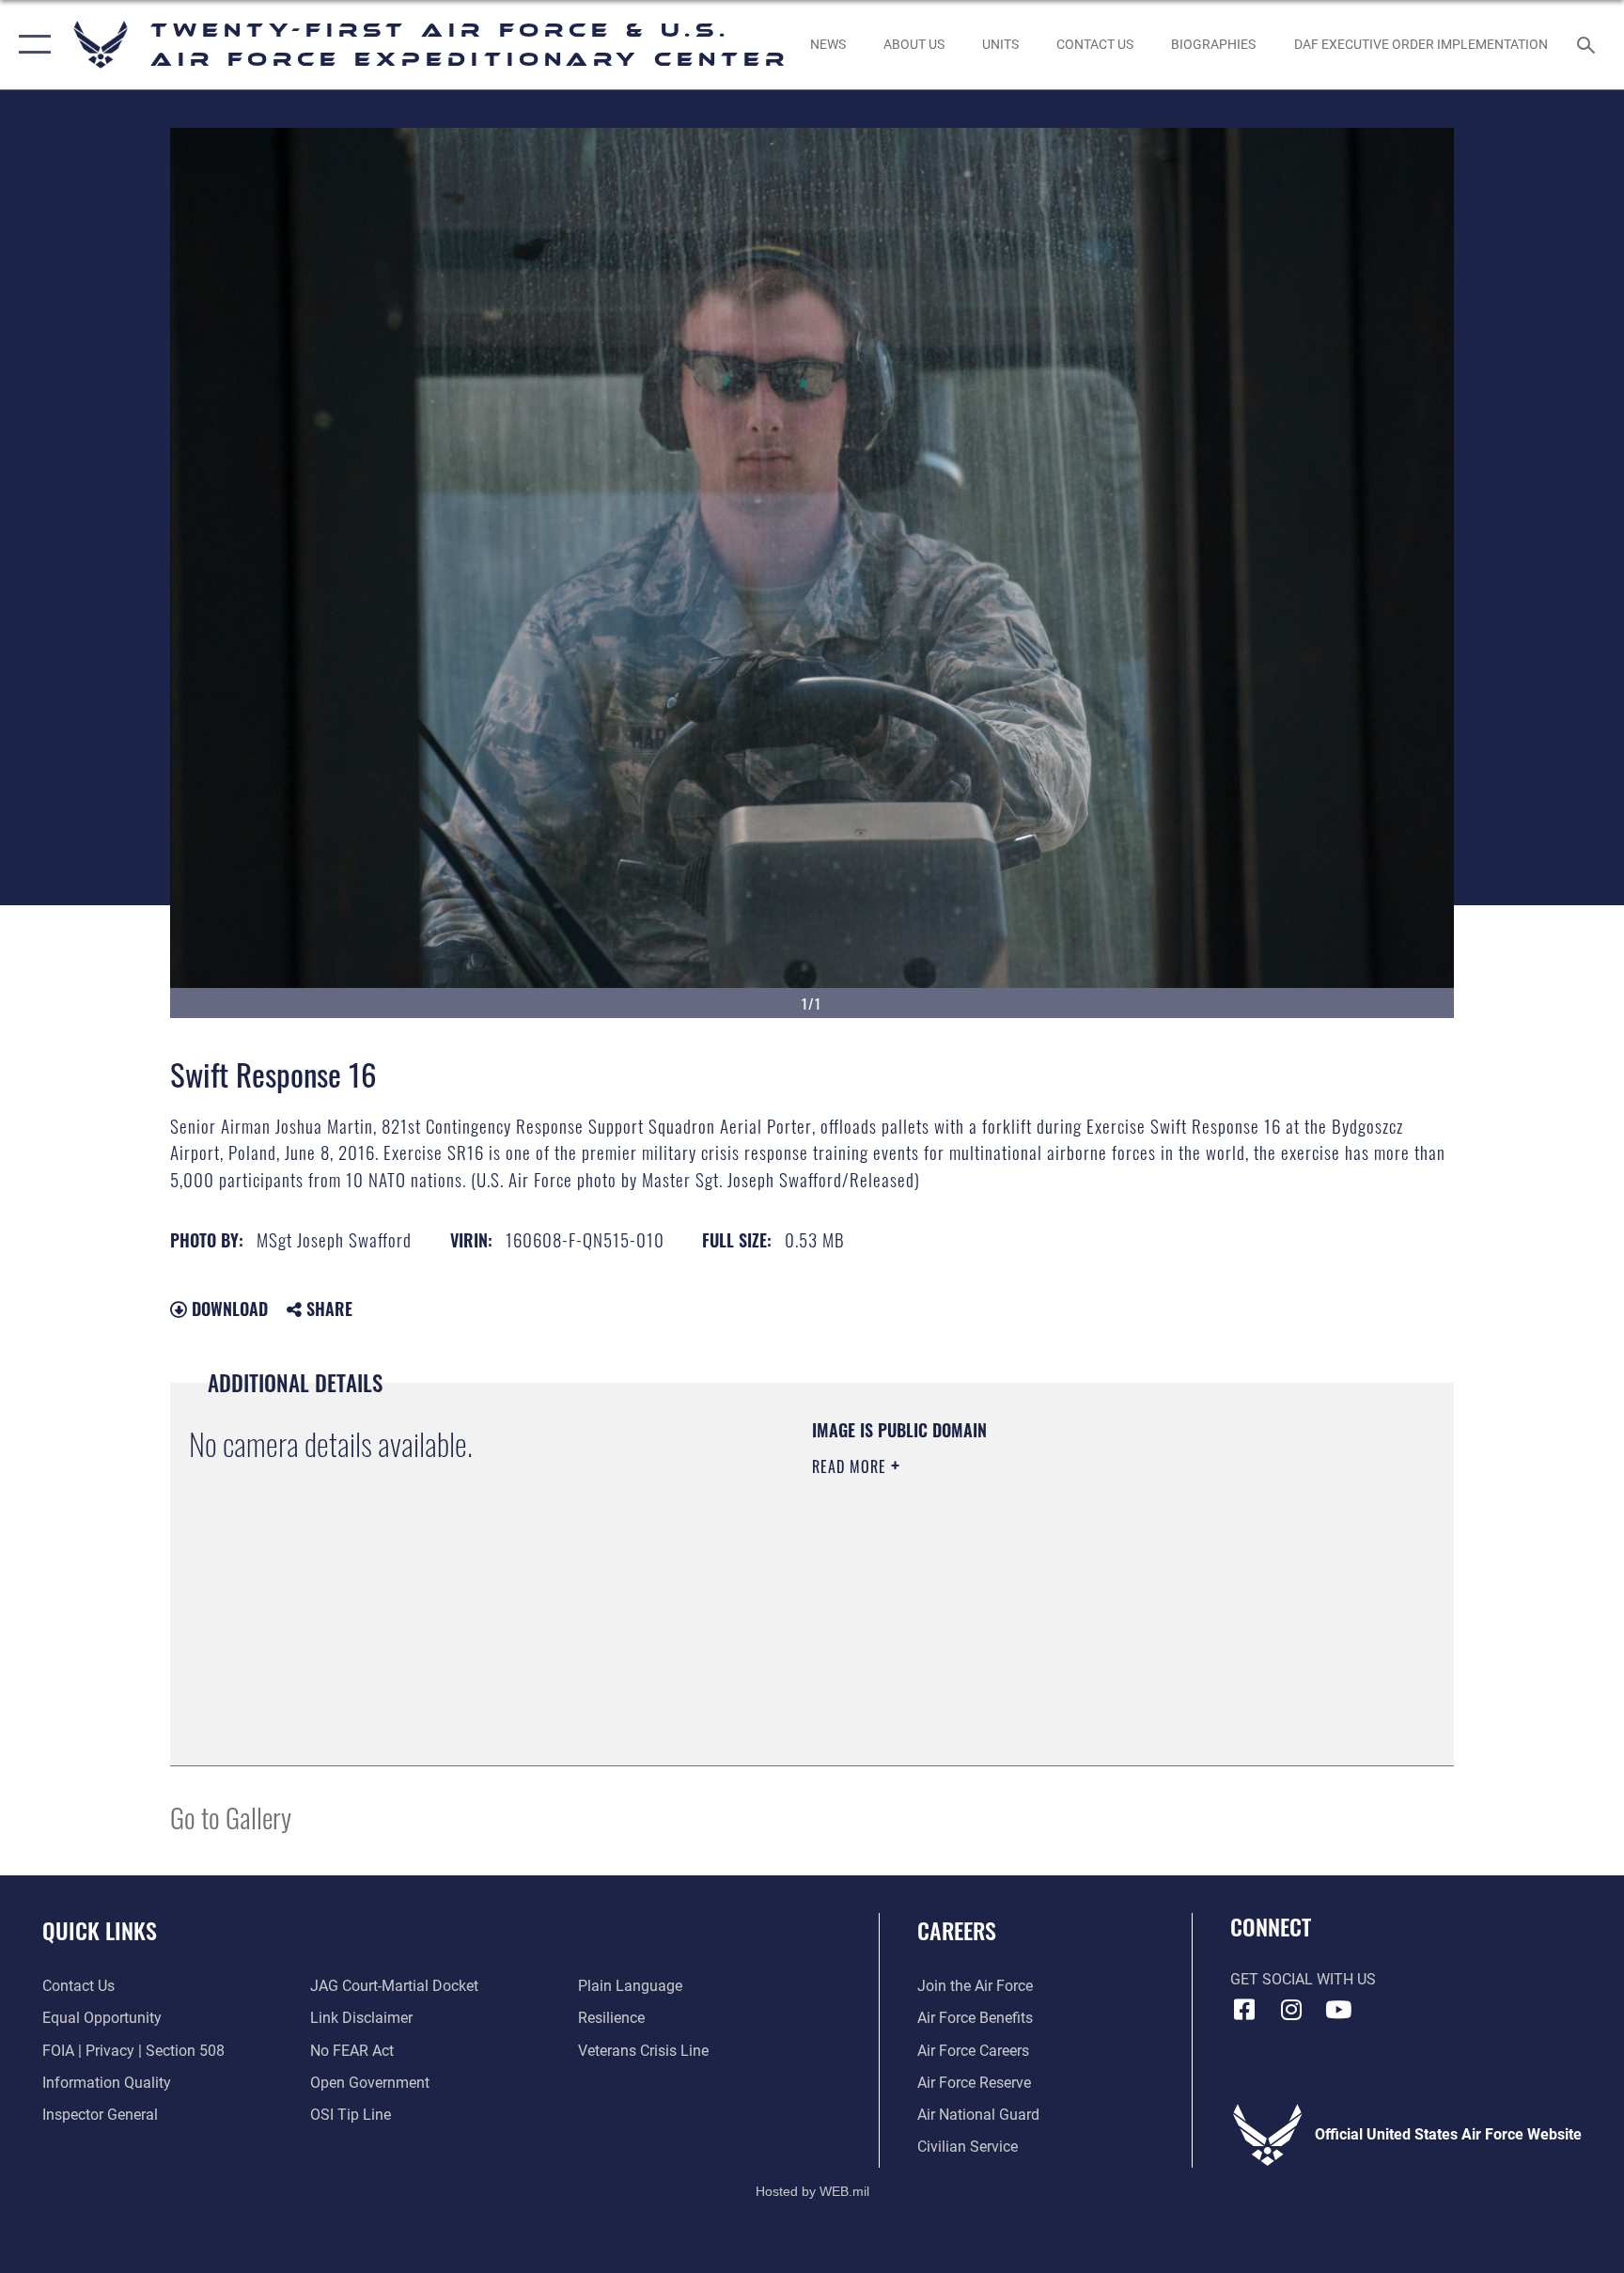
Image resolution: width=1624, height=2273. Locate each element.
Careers (957, 1930)
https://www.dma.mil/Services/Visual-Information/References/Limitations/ (1032, 1586)
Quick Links (100, 1930)
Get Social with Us (1303, 1979)
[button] (31, 45)
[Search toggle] (1588, 44)
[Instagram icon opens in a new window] (1291, 2010)
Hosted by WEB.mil (812, 2191)
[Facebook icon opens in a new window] (1244, 2010)
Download (227, 1309)
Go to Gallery (231, 1817)
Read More (851, 1466)
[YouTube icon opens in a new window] (1338, 2010)
